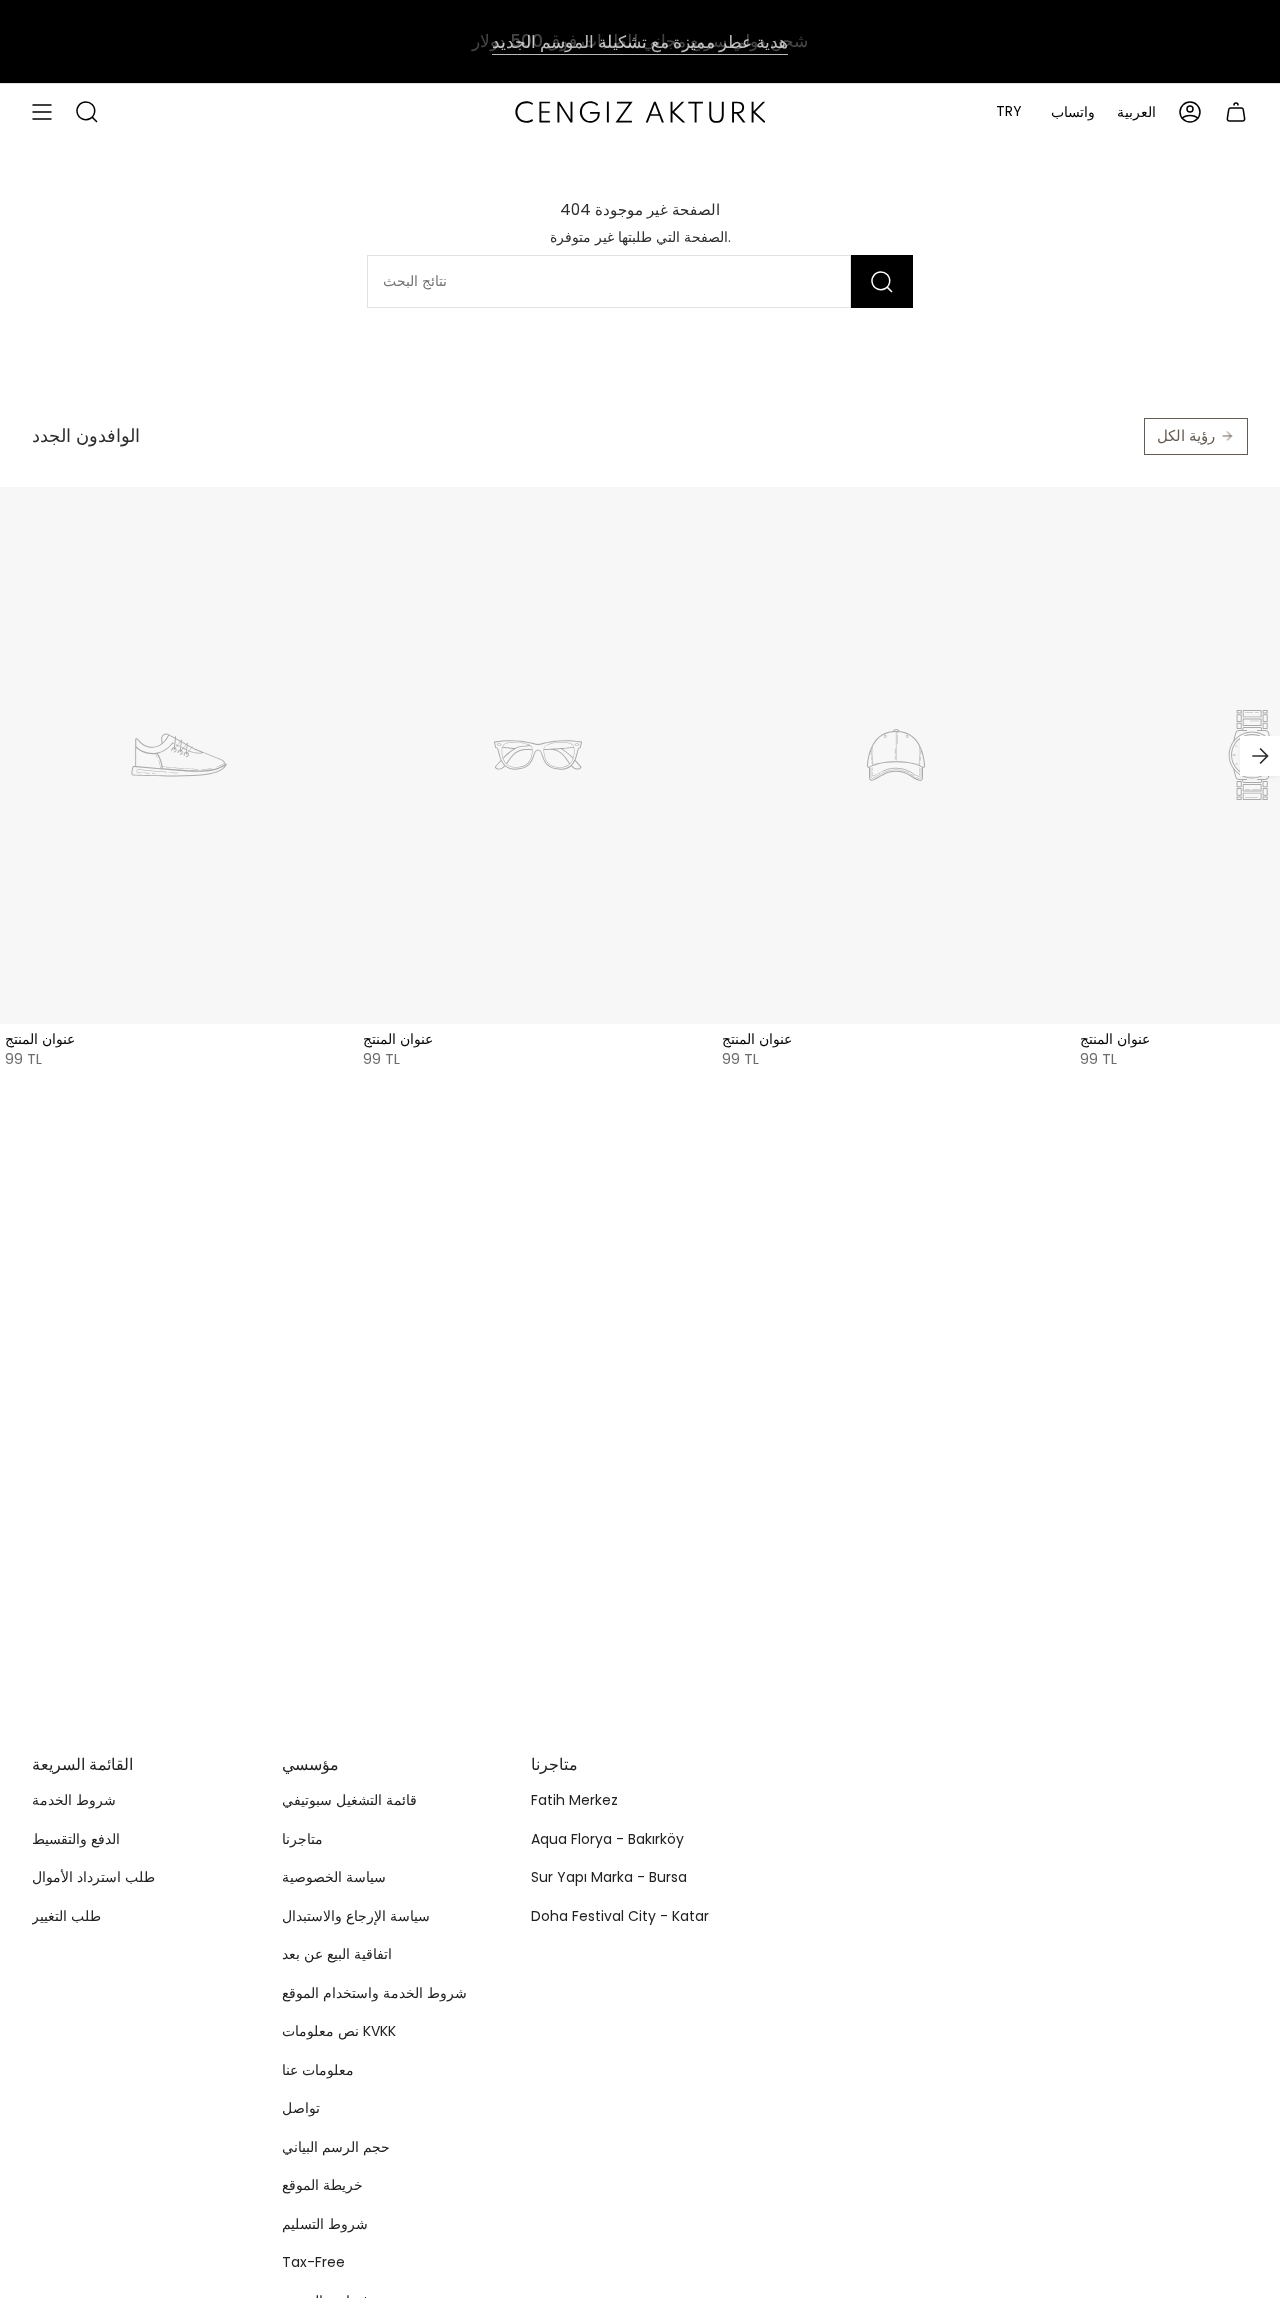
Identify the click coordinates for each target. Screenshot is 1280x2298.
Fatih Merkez (574, 1800)
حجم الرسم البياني (336, 2147)
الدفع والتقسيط (76, 1839)
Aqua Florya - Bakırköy (607, 1839)
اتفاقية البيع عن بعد (337, 1954)
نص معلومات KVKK (339, 2031)
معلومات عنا (318, 2070)
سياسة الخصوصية (334, 1877)
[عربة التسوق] (1236, 112)
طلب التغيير (66, 1916)
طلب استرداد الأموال (93, 1877)
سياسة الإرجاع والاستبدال (356, 1916)
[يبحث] (882, 281)
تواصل (301, 2108)
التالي (1260, 756)
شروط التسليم (325, 2224)
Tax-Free (313, 2262)
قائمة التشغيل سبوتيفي (349, 1800)
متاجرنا (302, 1839)
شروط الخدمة (74, 1800)
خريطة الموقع (322, 2185)
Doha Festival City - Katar (620, 1916)
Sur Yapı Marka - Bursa (609, 1877)
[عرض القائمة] (42, 112)
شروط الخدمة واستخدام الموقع (374, 1993)
